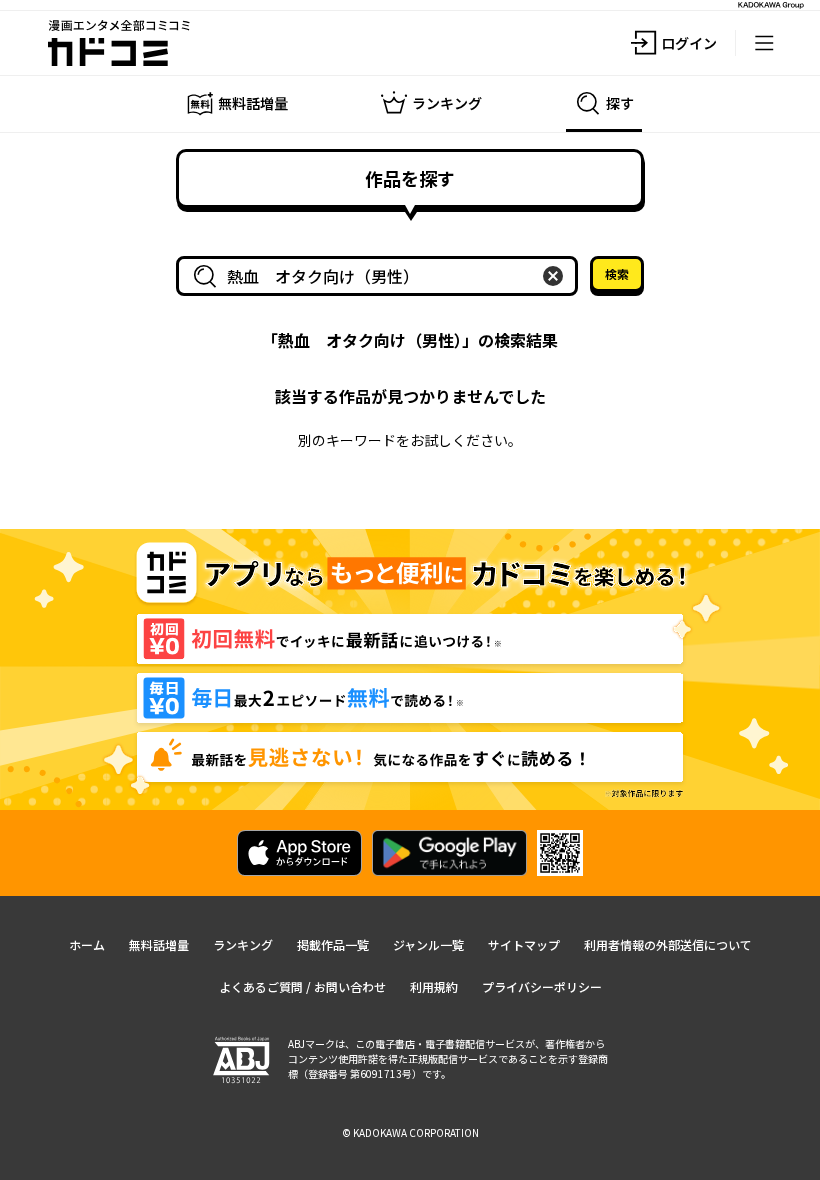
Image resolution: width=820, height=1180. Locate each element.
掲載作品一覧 (333, 944)
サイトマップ (524, 944)
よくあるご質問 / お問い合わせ (302, 986)
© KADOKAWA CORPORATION (410, 1132)
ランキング (243, 944)
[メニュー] (764, 43)
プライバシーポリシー (542, 986)
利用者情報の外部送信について (668, 944)
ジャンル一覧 (428, 944)
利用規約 (434, 986)
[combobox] (381, 276)
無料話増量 (159, 944)
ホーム (87, 944)
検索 (617, 273)
